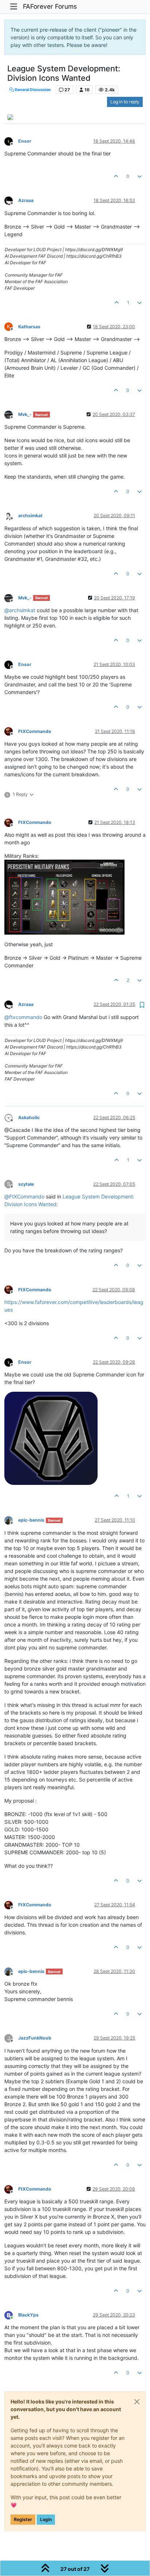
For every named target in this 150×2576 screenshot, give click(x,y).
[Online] (11, 2315)
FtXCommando (35, 731)
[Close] (137, 2402)
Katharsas (29, 327)
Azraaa (26, 200)
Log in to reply (125, 102)
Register (23, 2519)
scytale (26, 1184)
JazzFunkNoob (35, 2038)
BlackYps (28, 2315)
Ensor (25, 141)
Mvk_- (25, 414)
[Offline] (11, 141)
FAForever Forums (50, 6)
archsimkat (30, 516)
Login (46, 2519)
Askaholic (29, 1117)
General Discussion (32, 90)
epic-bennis (31, 1520)
